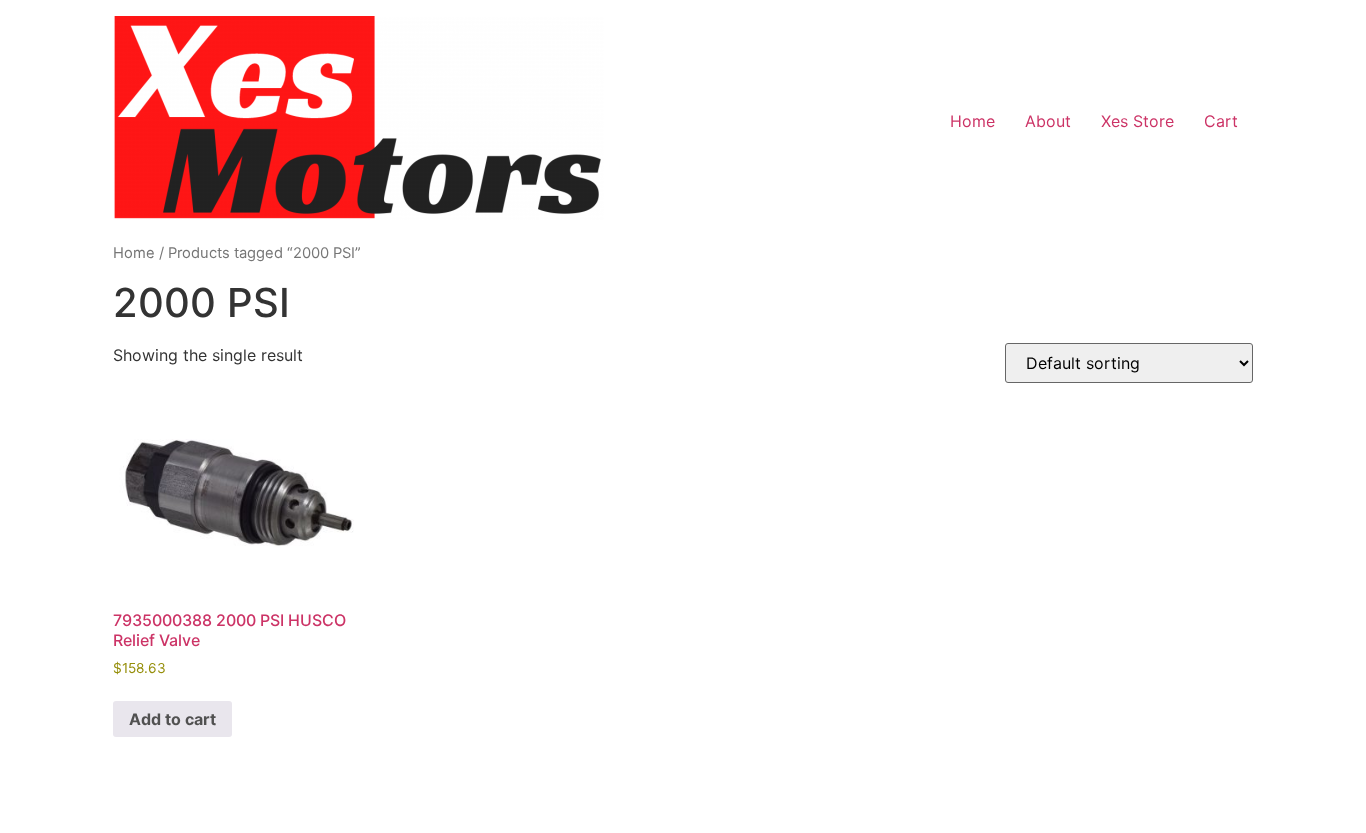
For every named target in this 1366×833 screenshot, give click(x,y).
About (1048, 121)
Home (972, 121)
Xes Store (1137, 121)
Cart (1221, 121)
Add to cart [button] (172, 719)
